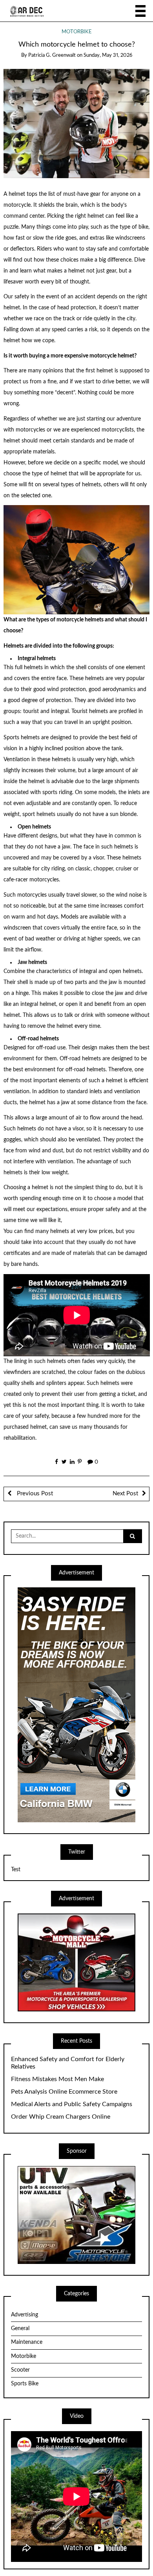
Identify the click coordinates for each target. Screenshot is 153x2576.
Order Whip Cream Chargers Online (61, 2117)
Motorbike (77, 32)
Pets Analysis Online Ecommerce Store (64, 2092)
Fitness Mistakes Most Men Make (57, 2079)
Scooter (20, 2370)
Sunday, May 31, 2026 (108, 55)
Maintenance (27, 2342)
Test (16, 1870)
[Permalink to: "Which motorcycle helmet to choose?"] (77, 123)
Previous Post (34, 1494)
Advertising (25, 2315)
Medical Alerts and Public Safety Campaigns (72, 2104)
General (20, 2329)
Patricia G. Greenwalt (52, 55)
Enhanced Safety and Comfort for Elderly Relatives (68, 2063)
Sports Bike (25, 2384)
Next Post (125, 1494)
